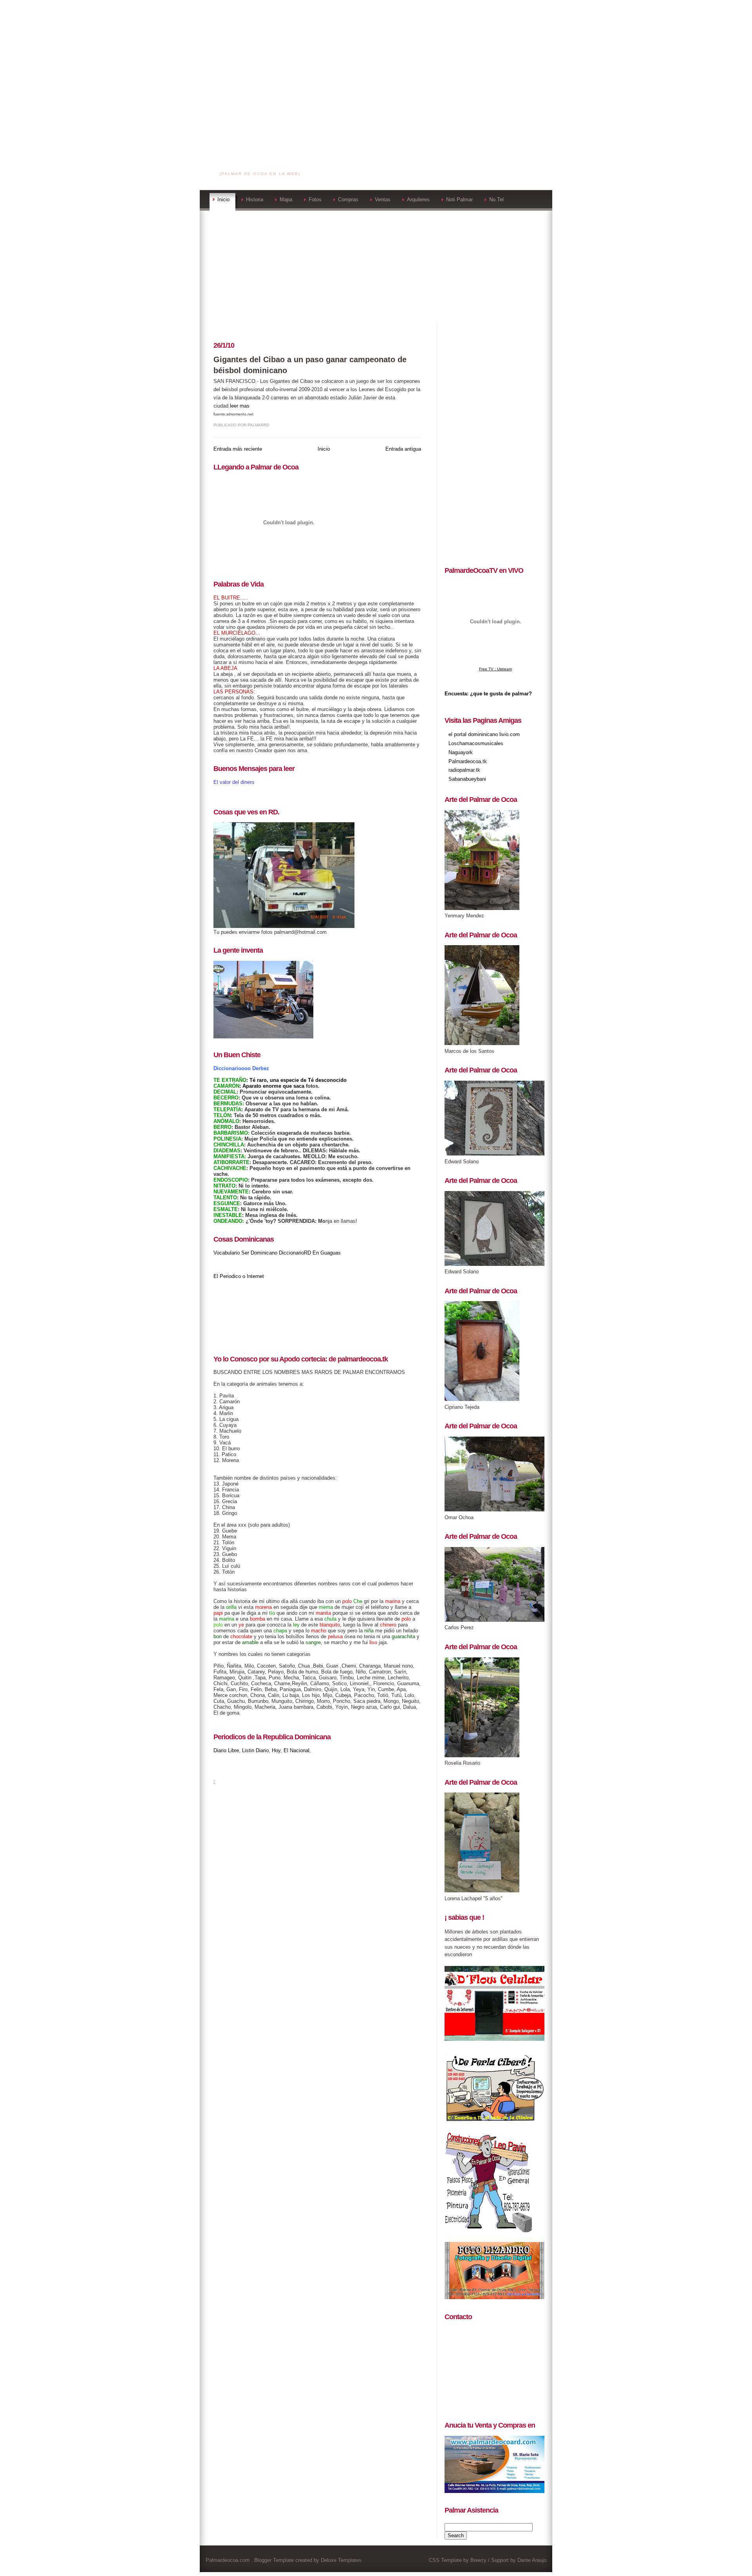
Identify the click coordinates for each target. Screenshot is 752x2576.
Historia (255, 199)
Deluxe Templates (341, 2560)
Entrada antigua (403, 449)
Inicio (223, 199)
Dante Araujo (532, 2560)
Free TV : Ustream (495, 669)
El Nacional (296, 1750)
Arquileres (418, 199)
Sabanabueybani (467, 779)
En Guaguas (327, 1253)
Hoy (276, 1750)
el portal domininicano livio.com (484, 734)
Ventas (383, 199)
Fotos (315, 199)
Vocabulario (227, 1253)
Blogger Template (274, 2560)
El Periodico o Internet (239, 1276)
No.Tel (496, 199)
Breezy (478, 2560)
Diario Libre (226, 1750)
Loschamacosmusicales (476, 743)
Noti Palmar (459, 199)
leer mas (240, 406)
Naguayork (461, 752)
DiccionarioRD (295, 1253)
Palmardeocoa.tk (468, 761)
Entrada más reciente (238, 449)
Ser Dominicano (259, 1253)
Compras (348, 199)
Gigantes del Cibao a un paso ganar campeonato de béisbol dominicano (310, 365)
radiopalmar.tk (464, 770)
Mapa (286, 199)
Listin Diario (255, 1750)
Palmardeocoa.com (261, 164)
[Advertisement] (376, 55)
